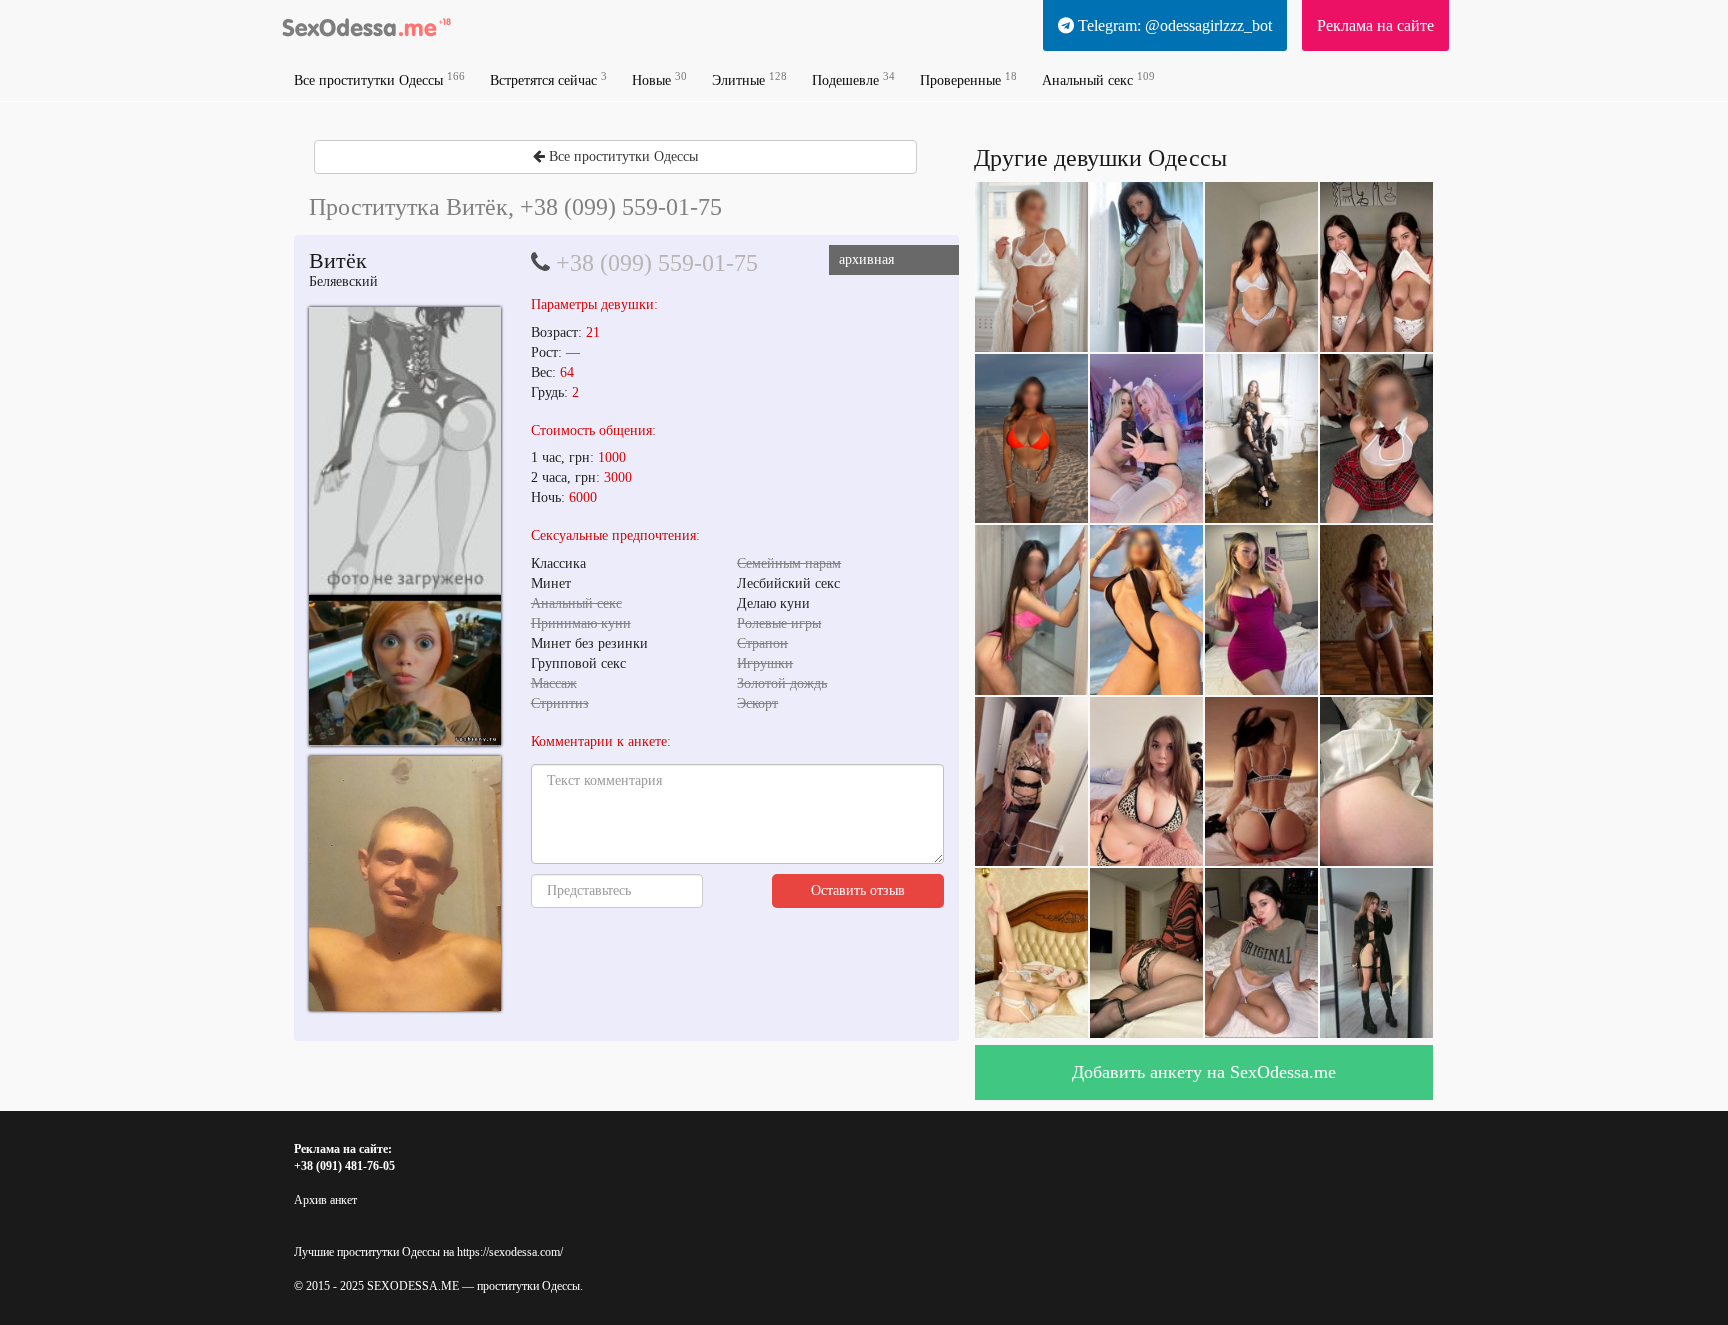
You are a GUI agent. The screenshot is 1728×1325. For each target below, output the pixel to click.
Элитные (749, 79)
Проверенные (968, 79)
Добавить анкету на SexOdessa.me (1204, 1072)
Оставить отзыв (858, 890)
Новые (659, 79)
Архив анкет (325, 1200)
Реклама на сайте (1375, 25)
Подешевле (853, 79)
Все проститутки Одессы (379, 79)
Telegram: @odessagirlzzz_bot (1173, 25)
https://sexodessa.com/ (510, 1252)
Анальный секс (1098, 79)
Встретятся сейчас (548, 79)
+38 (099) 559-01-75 (657, 263)
